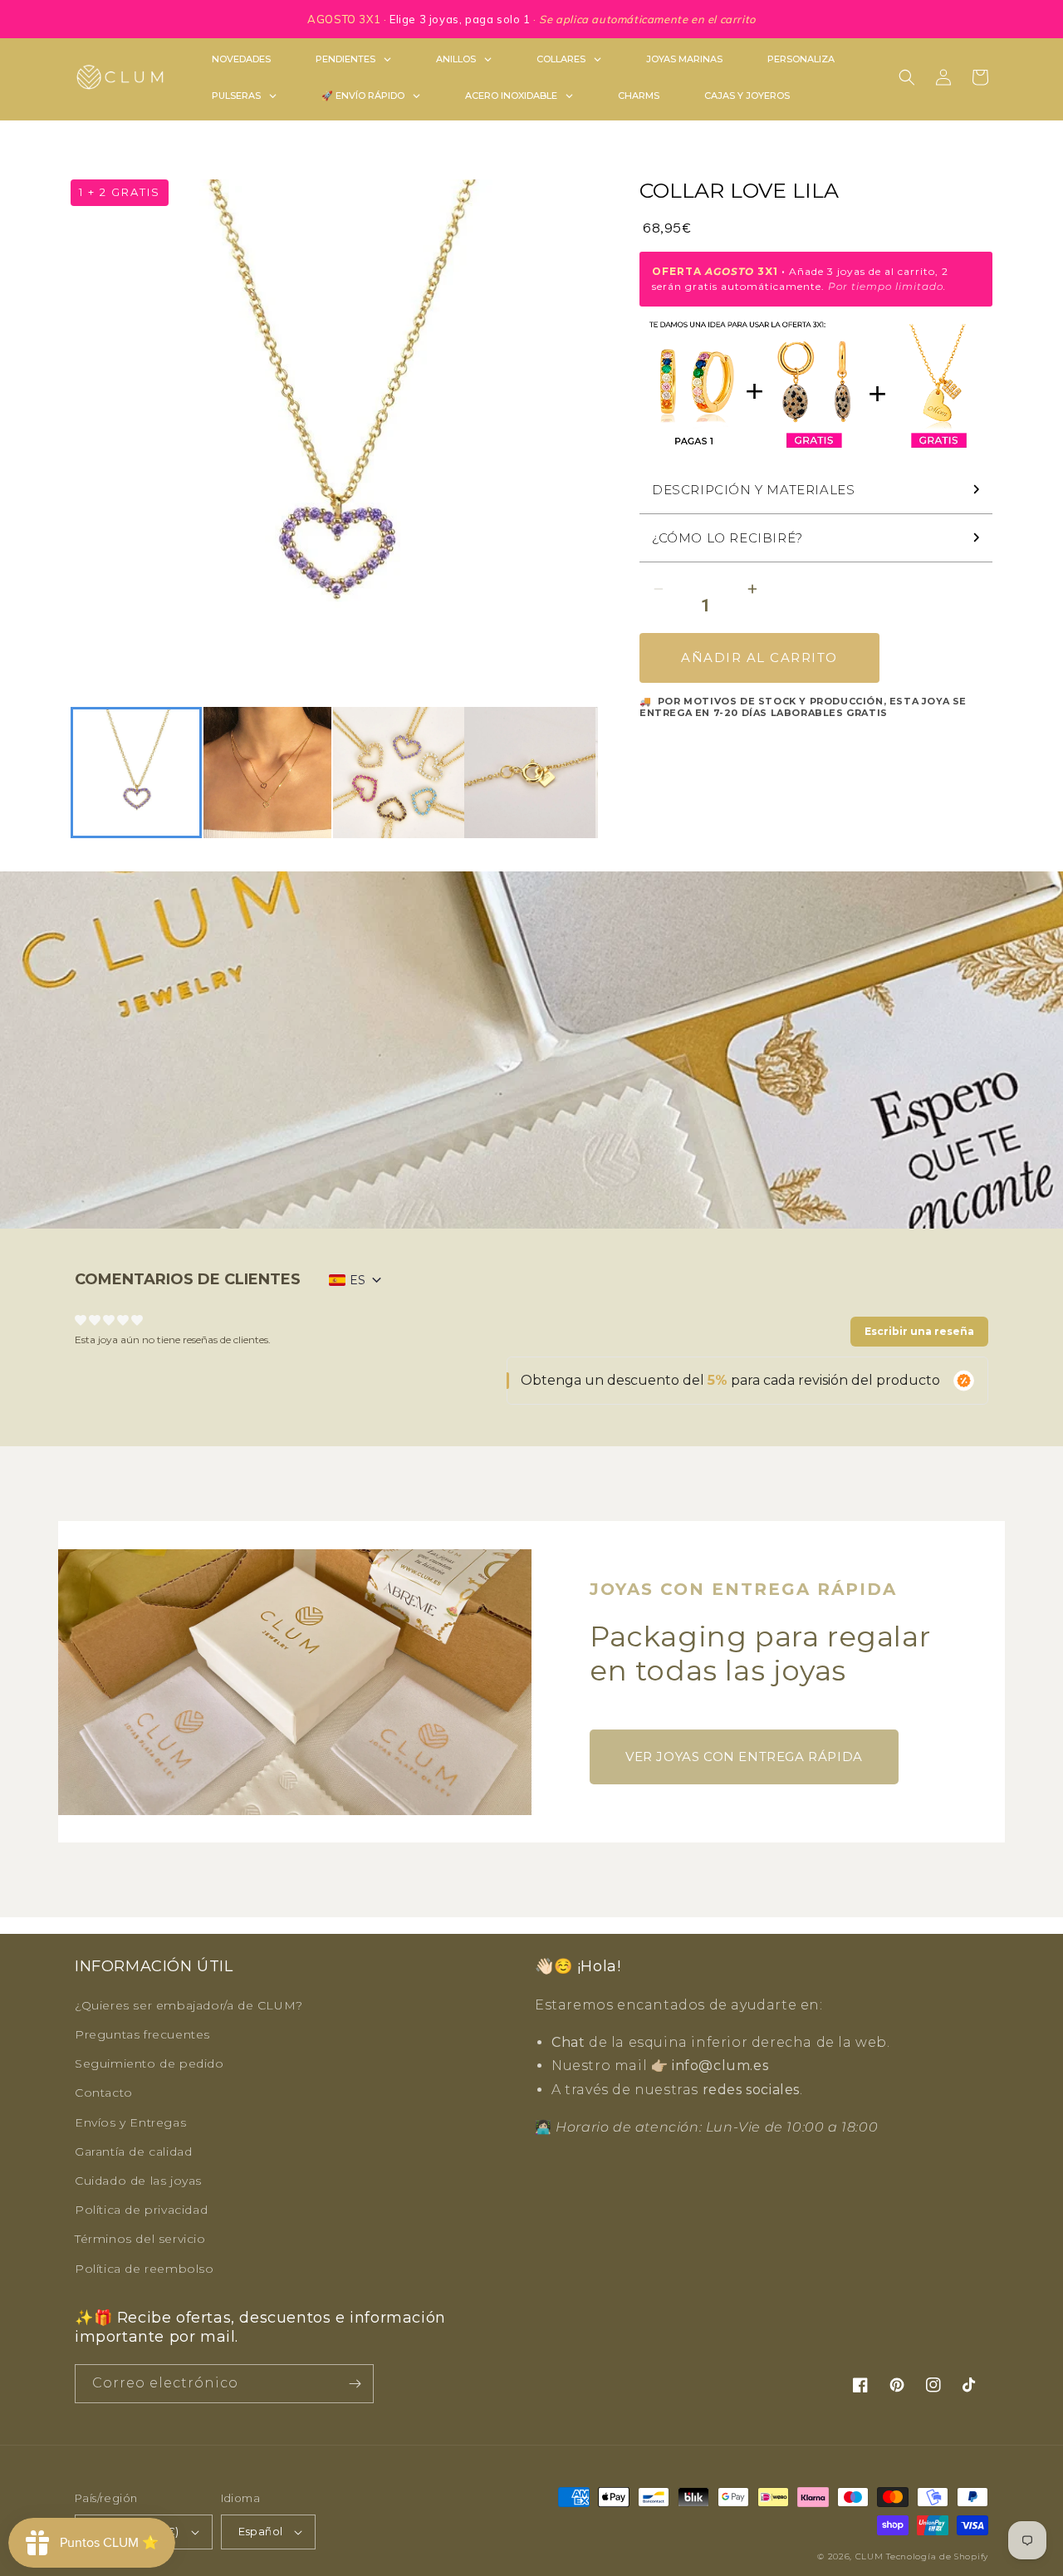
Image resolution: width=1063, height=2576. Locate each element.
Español (261, 2531)
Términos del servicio (140, 2239)
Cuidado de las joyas (138, 2181)
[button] (907, 77)
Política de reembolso (145, 2269)
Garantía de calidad (133, 2152)
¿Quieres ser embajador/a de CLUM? (189, 2005)
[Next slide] (576, 773)
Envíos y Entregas (130, 2122)
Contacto (104, 2093)
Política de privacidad (141, 2210)
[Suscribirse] (355, 2384)
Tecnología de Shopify (937, 2556)
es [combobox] (358, 1280)
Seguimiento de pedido (149, 2063)
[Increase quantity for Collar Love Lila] (752, 589)
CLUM (870, 2556)
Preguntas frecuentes (142, 2034)
